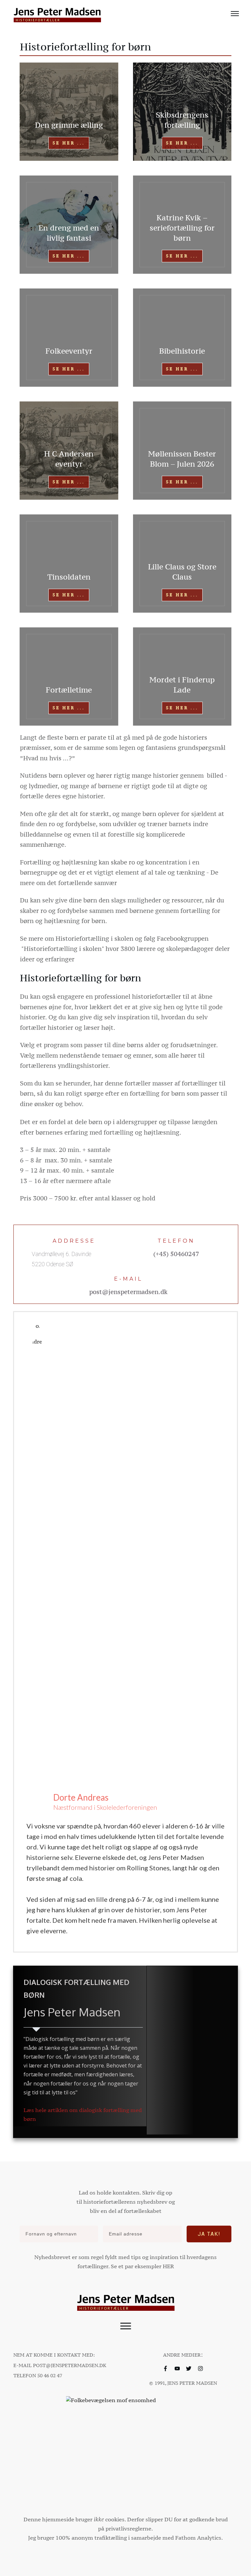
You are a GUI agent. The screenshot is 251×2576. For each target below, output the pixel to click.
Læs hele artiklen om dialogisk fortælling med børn (83, 2114)
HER (168, 2266)
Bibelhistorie (182, 351)
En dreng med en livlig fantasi (69, 233)
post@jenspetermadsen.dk (128, 1292)
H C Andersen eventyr (69, 459)
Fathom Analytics (198, 2538)
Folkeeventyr (69, 351)
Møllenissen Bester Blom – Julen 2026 (182, 459)
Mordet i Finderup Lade (182, 685)
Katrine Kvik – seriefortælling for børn (182, 228)
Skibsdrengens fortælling (182, 120)
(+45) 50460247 (176, 1254)
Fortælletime (69, 690)
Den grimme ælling (69, 125)
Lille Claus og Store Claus (182, 572)
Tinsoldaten (69, 577)
